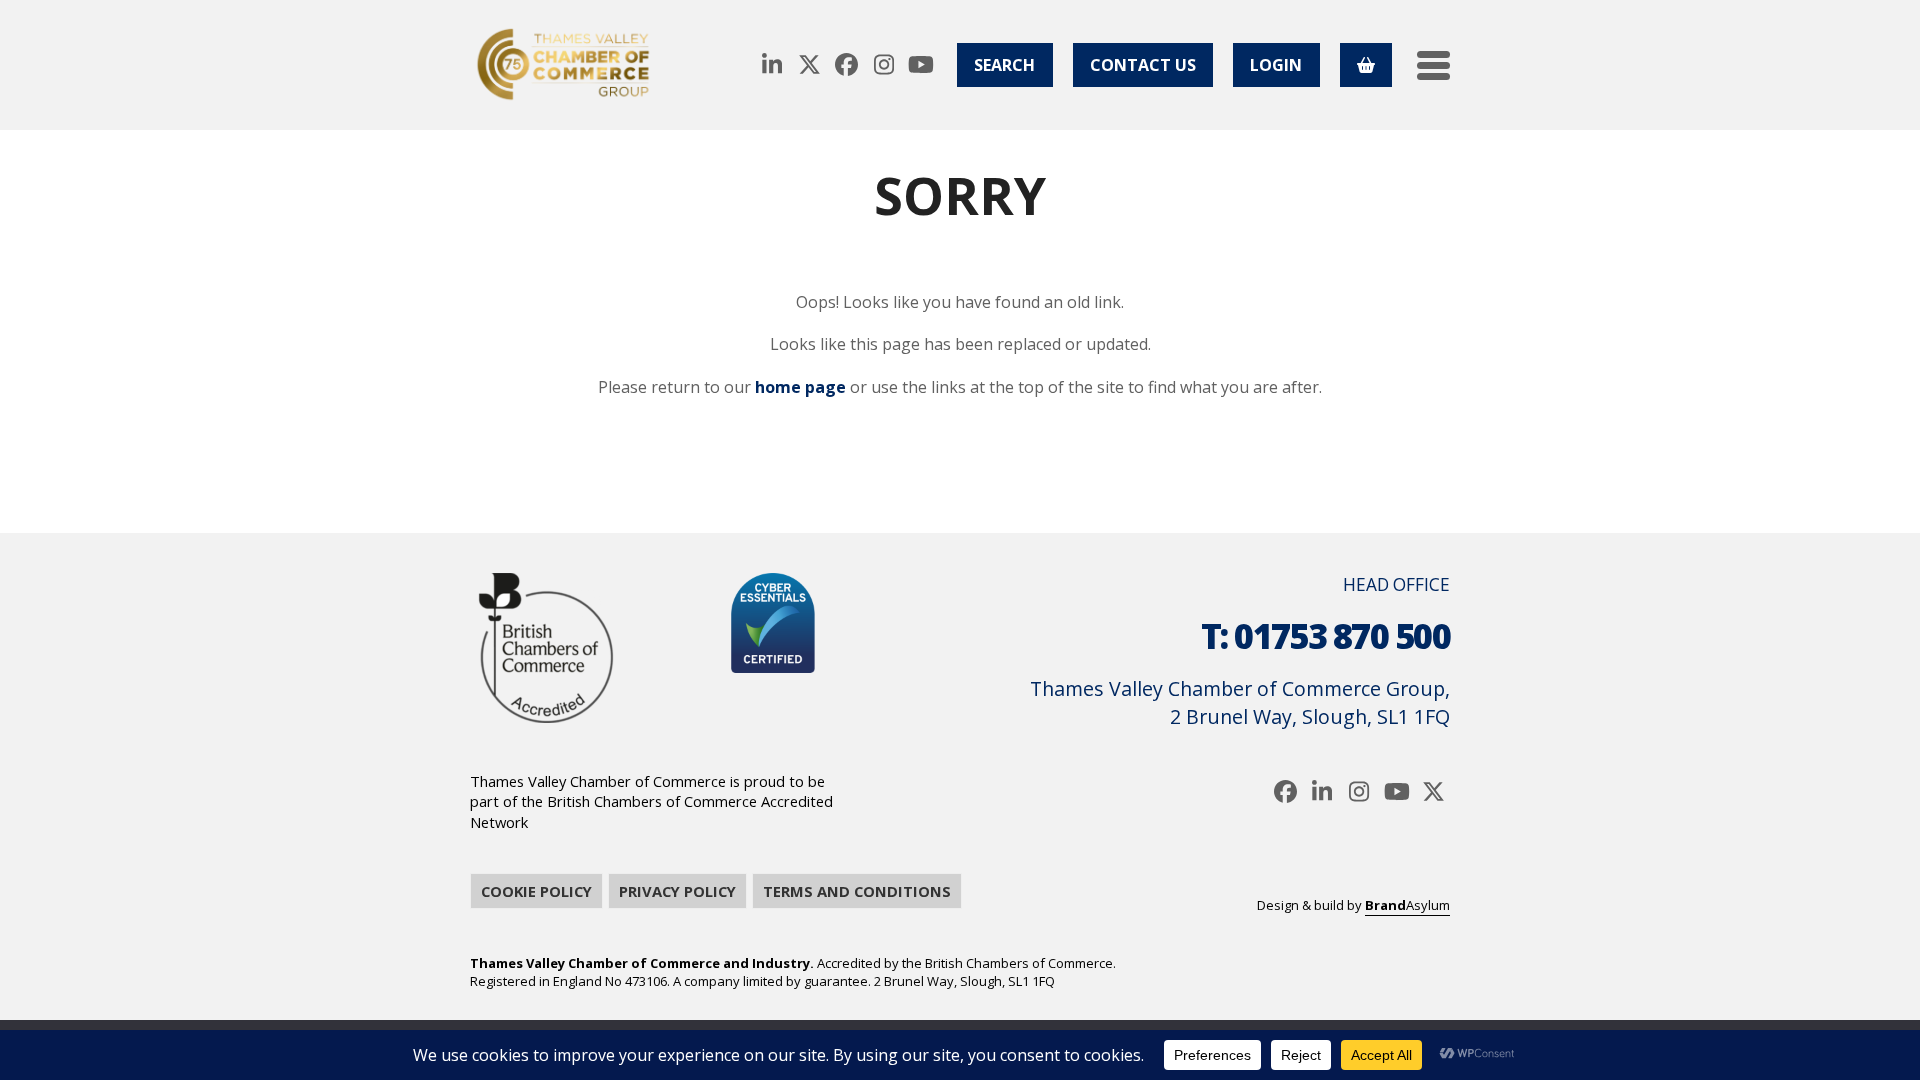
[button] (1433, 65)
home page (800, 387)
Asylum (1407, 905)
